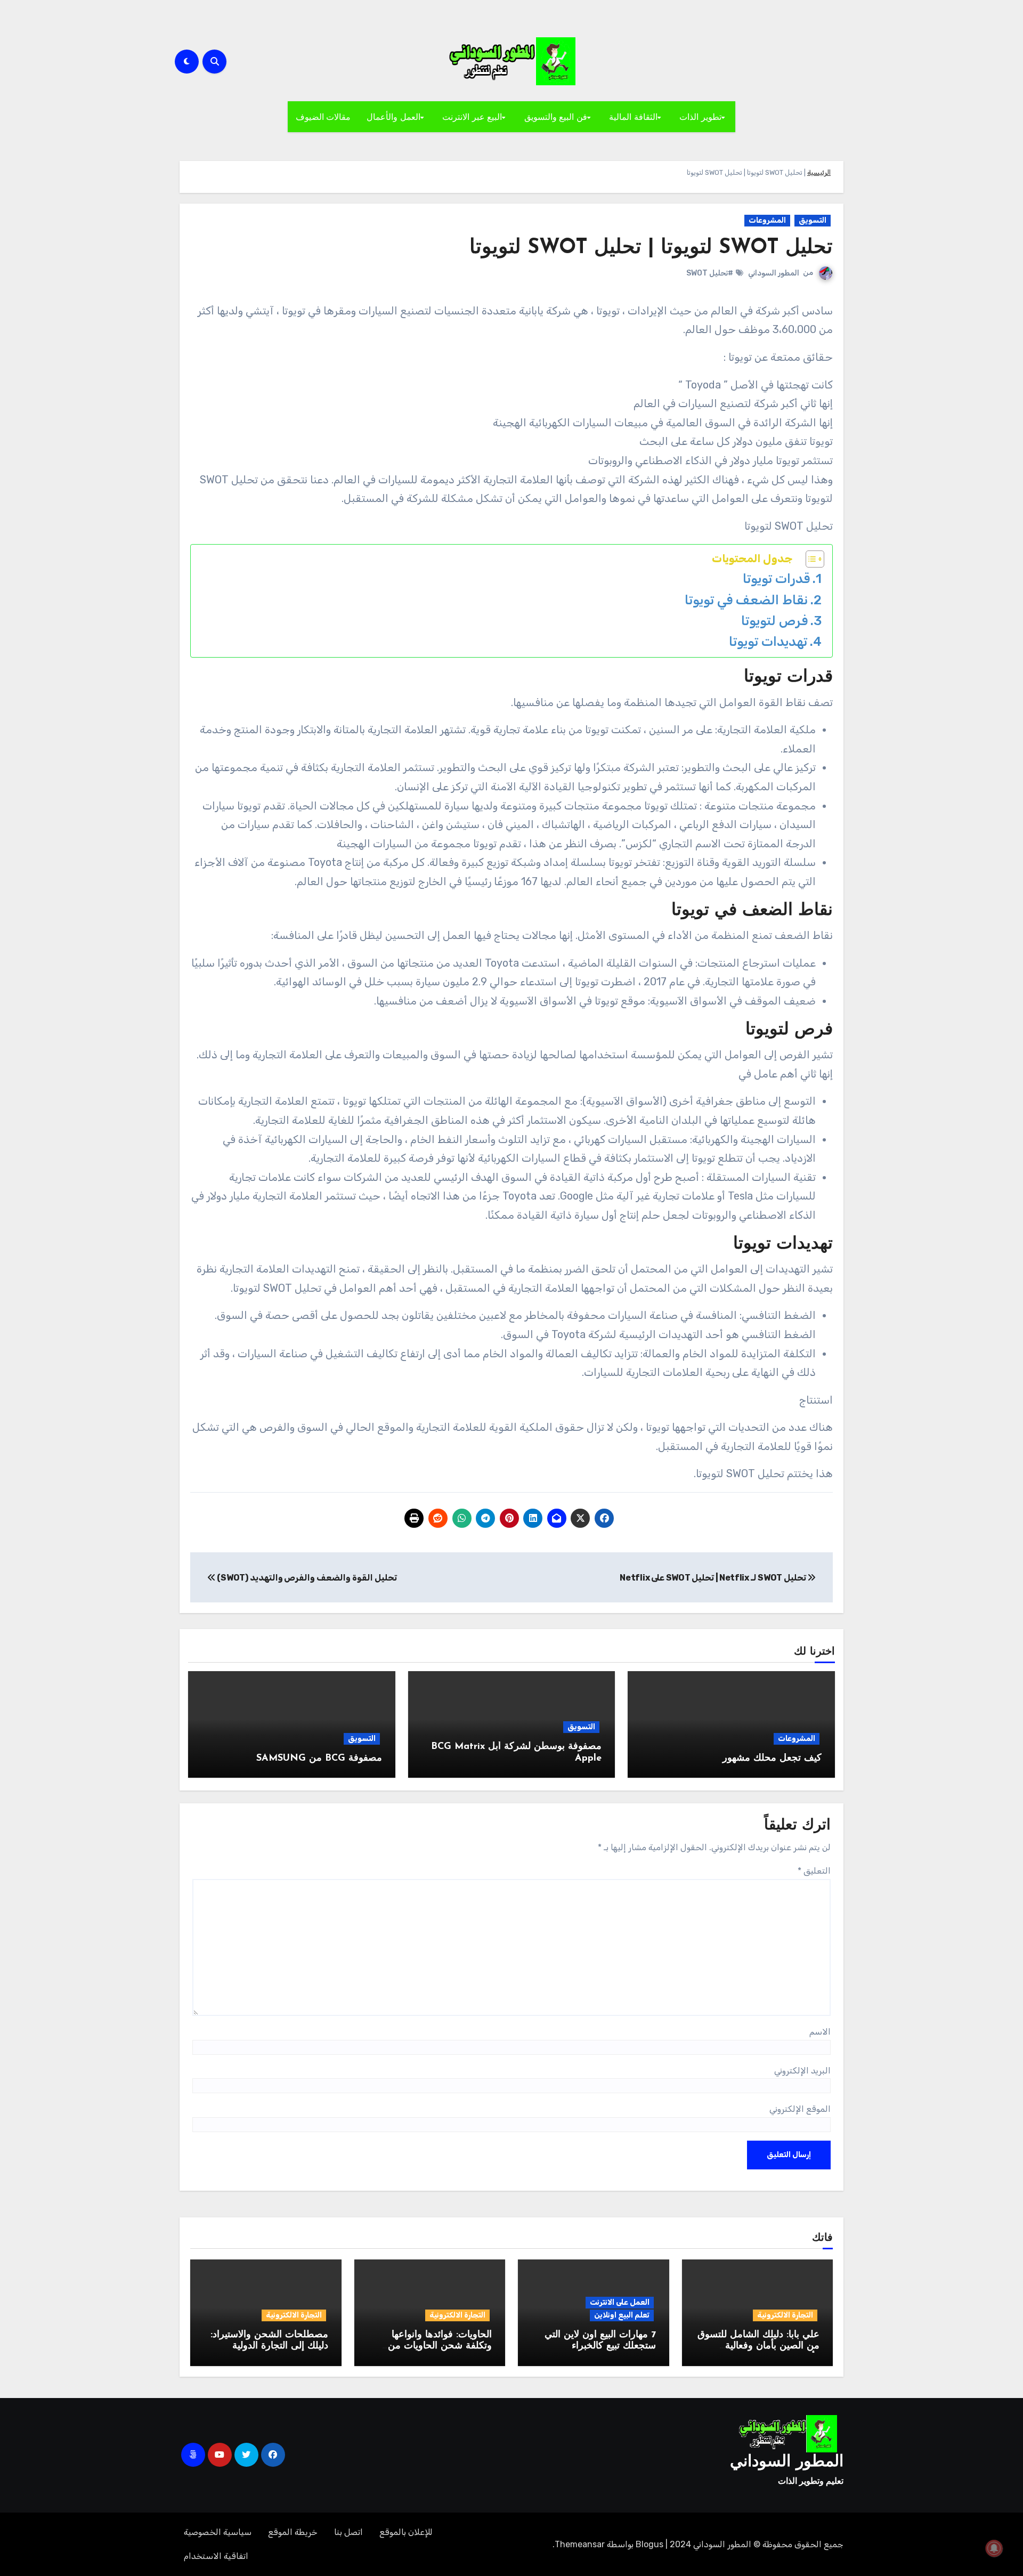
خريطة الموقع (293, 2532)
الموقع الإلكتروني (800, 2109)
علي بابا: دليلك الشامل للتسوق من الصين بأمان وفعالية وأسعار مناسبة (758, 2347)
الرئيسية (819, 172)
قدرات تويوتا (776, 578)
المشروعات (767, 220)
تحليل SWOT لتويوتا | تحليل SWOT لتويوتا (651, 248)
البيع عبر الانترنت (472, 117)
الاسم (820, 2032)
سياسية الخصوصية (218, 2532)
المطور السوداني (774, 273)
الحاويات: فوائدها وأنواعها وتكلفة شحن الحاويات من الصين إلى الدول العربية (440, 2347)
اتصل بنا (348, 2532)
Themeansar (580, 2544)
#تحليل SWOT (710, 273)
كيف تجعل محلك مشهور (772, 1759)
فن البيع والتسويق (556, 117)
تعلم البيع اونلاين (622, 2315)
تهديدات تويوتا (768, 641)
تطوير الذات (700, 117)
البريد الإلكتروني (802, 2071)
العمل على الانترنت (620, 2302)
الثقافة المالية (633, 117)
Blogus (649, 2544)
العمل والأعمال (393, 117)
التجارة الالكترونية (785, 2315)
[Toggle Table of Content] (810, 559)
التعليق (814, 1871)
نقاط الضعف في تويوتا (746, 600)
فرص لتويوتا (774, 621)
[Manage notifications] (994, 2548)
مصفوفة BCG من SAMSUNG (319, 1759)
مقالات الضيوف (323, 117)
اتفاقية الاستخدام (216, 2556)
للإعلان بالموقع (406, 2532)
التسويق (813, 220)
